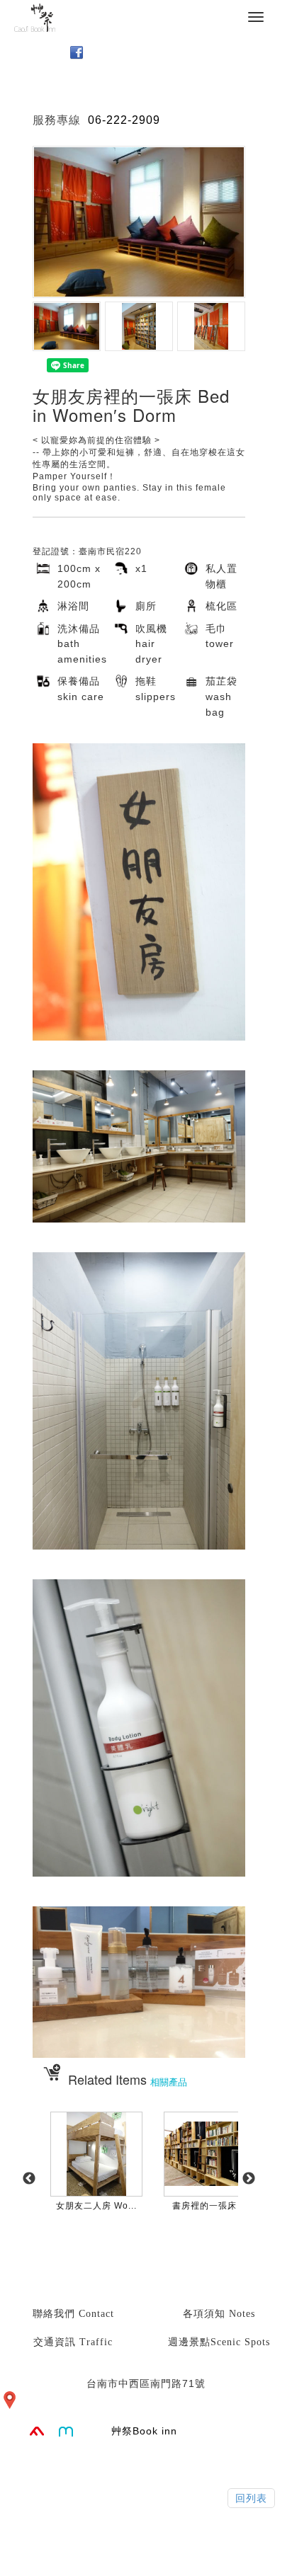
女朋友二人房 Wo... (96, 2206)
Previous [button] (29, 2179)
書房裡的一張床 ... (210, 2206)
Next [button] (249, 2179)
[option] (96, 2186)
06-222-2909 (124, 120)
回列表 (251, 2498)
